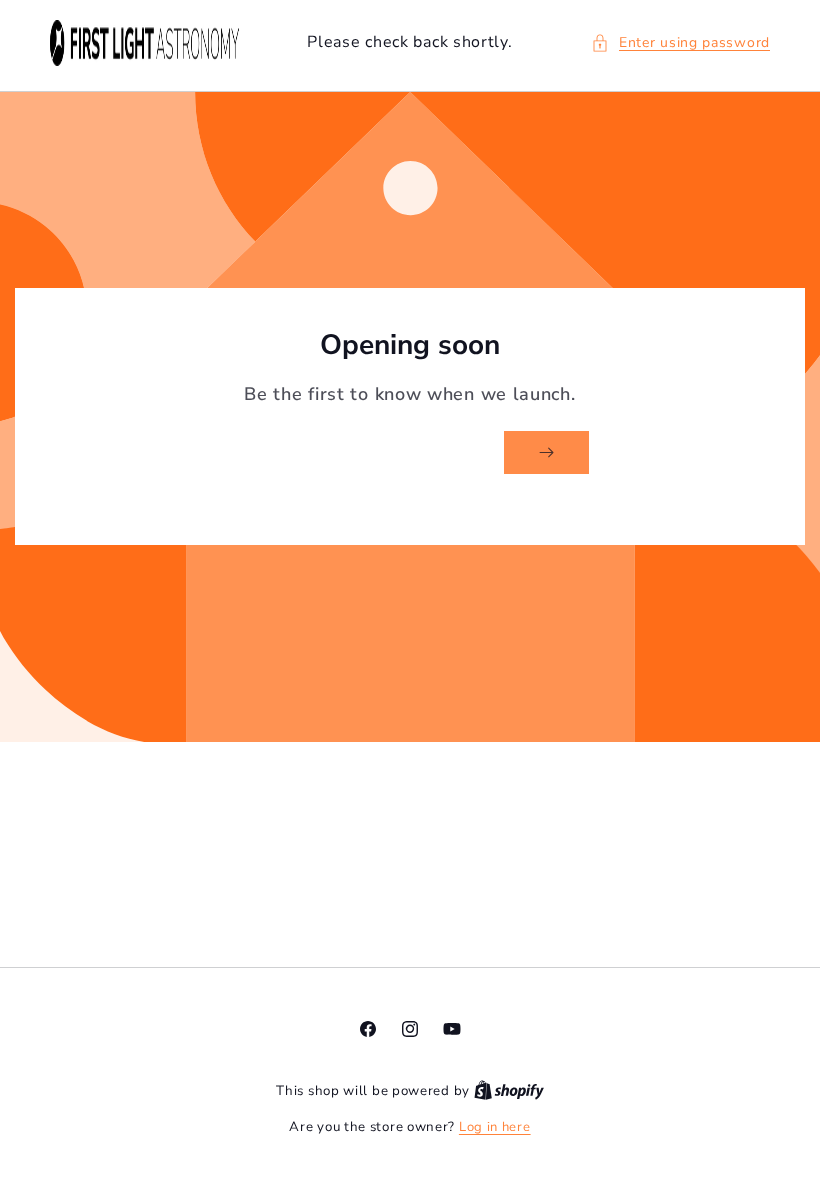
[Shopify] (509, 1091)
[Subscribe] (546, 452)
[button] (680, 42)
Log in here (495, 1127)
